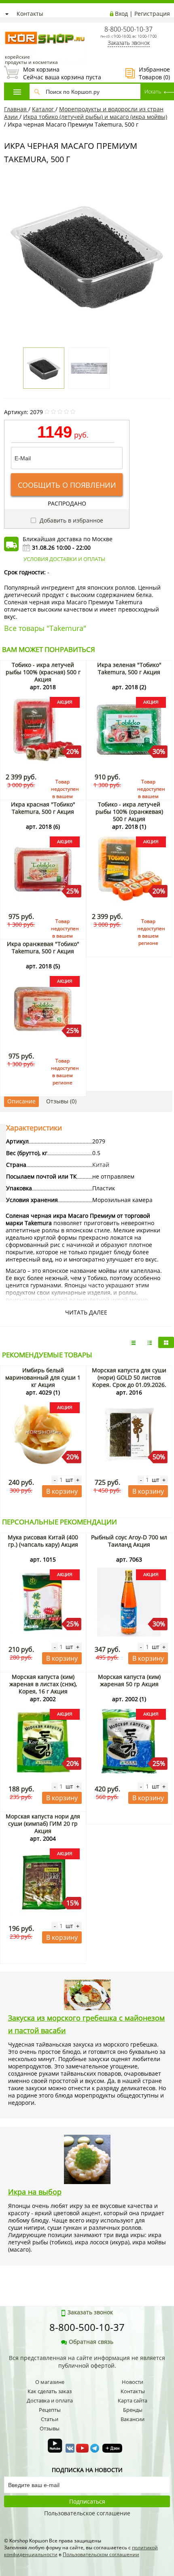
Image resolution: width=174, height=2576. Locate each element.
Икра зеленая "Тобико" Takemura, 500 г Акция (129, 668)
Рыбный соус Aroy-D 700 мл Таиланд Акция (129, 1541)
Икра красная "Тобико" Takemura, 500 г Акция (43, 808)
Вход (121, 14)
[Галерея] (150, 1342)
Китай (101, 1165)
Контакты (30, 14)
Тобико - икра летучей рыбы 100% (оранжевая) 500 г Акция (129, 812)
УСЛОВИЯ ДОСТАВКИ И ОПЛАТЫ (64, 559)
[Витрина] (166, 1342)
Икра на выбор (35, 2192)
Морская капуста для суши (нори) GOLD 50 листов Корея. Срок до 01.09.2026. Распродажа (129, 1381)
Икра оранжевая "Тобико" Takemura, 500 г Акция (43, 947)
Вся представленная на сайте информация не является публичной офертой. (87, 2362)
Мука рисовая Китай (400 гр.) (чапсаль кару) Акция (43, 1541)
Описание (21, 1101)
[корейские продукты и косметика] (8, 26)
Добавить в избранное (71, 520)
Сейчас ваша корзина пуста (53, 73)
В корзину (62, 1491)
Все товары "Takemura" (45, 628)
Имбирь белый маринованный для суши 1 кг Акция (43, 1377)
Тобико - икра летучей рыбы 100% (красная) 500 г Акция (43, 672)
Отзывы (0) (61, 1101)
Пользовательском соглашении (101, 2554)
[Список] (134, 1342)
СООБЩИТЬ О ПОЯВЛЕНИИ (67, 485)
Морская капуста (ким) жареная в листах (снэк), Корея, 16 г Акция (43, 1684)
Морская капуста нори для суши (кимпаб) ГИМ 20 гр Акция (43, 1824)
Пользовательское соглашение (87, 2513)
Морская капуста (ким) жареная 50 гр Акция (129, 1680)
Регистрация (152, 14)
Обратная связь (91, 2342)
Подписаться (87, 2501)
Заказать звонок (129, 43)
